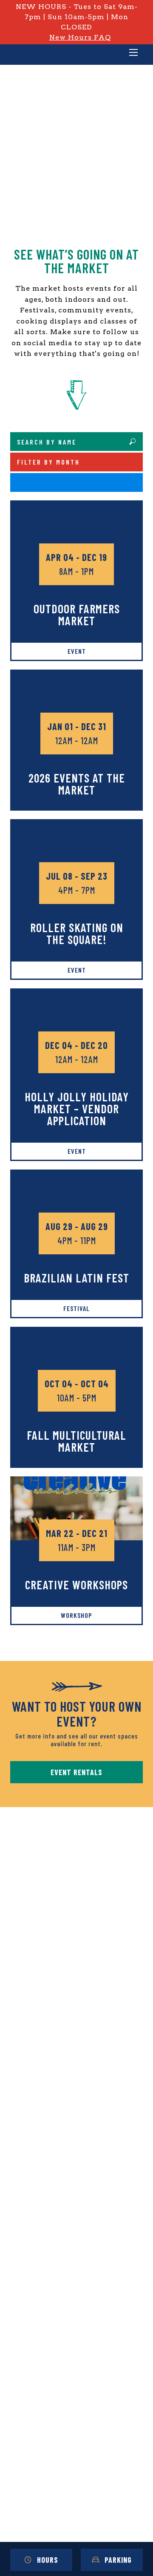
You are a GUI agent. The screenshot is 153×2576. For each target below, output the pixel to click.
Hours (48, 2560)
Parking (118, 2560)
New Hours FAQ (80, 37)
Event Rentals (76, 1772)
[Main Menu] (133, 53)
